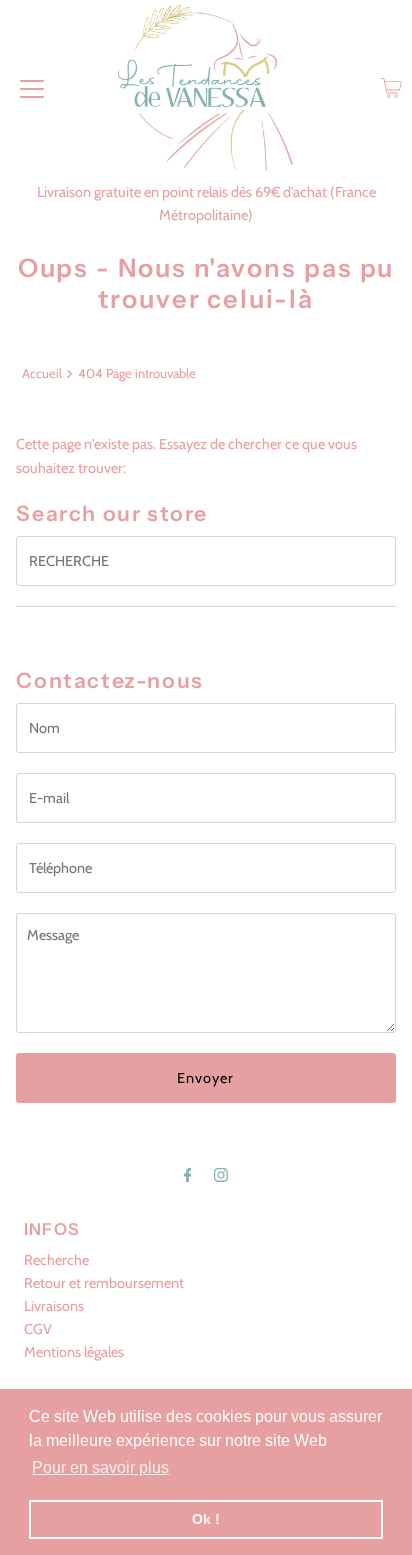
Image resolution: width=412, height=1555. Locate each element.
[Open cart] (391, 88)
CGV (38, 1329)
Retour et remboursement (104, 1283)
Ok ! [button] (206, 1519)
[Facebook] (188, 1174)
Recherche (56, 1260)
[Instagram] (221, 1174)
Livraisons (54, 1306)
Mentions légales (74, 1352)
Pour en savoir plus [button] (100, 1467)
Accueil (42, 373)
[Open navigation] (32, 88)
